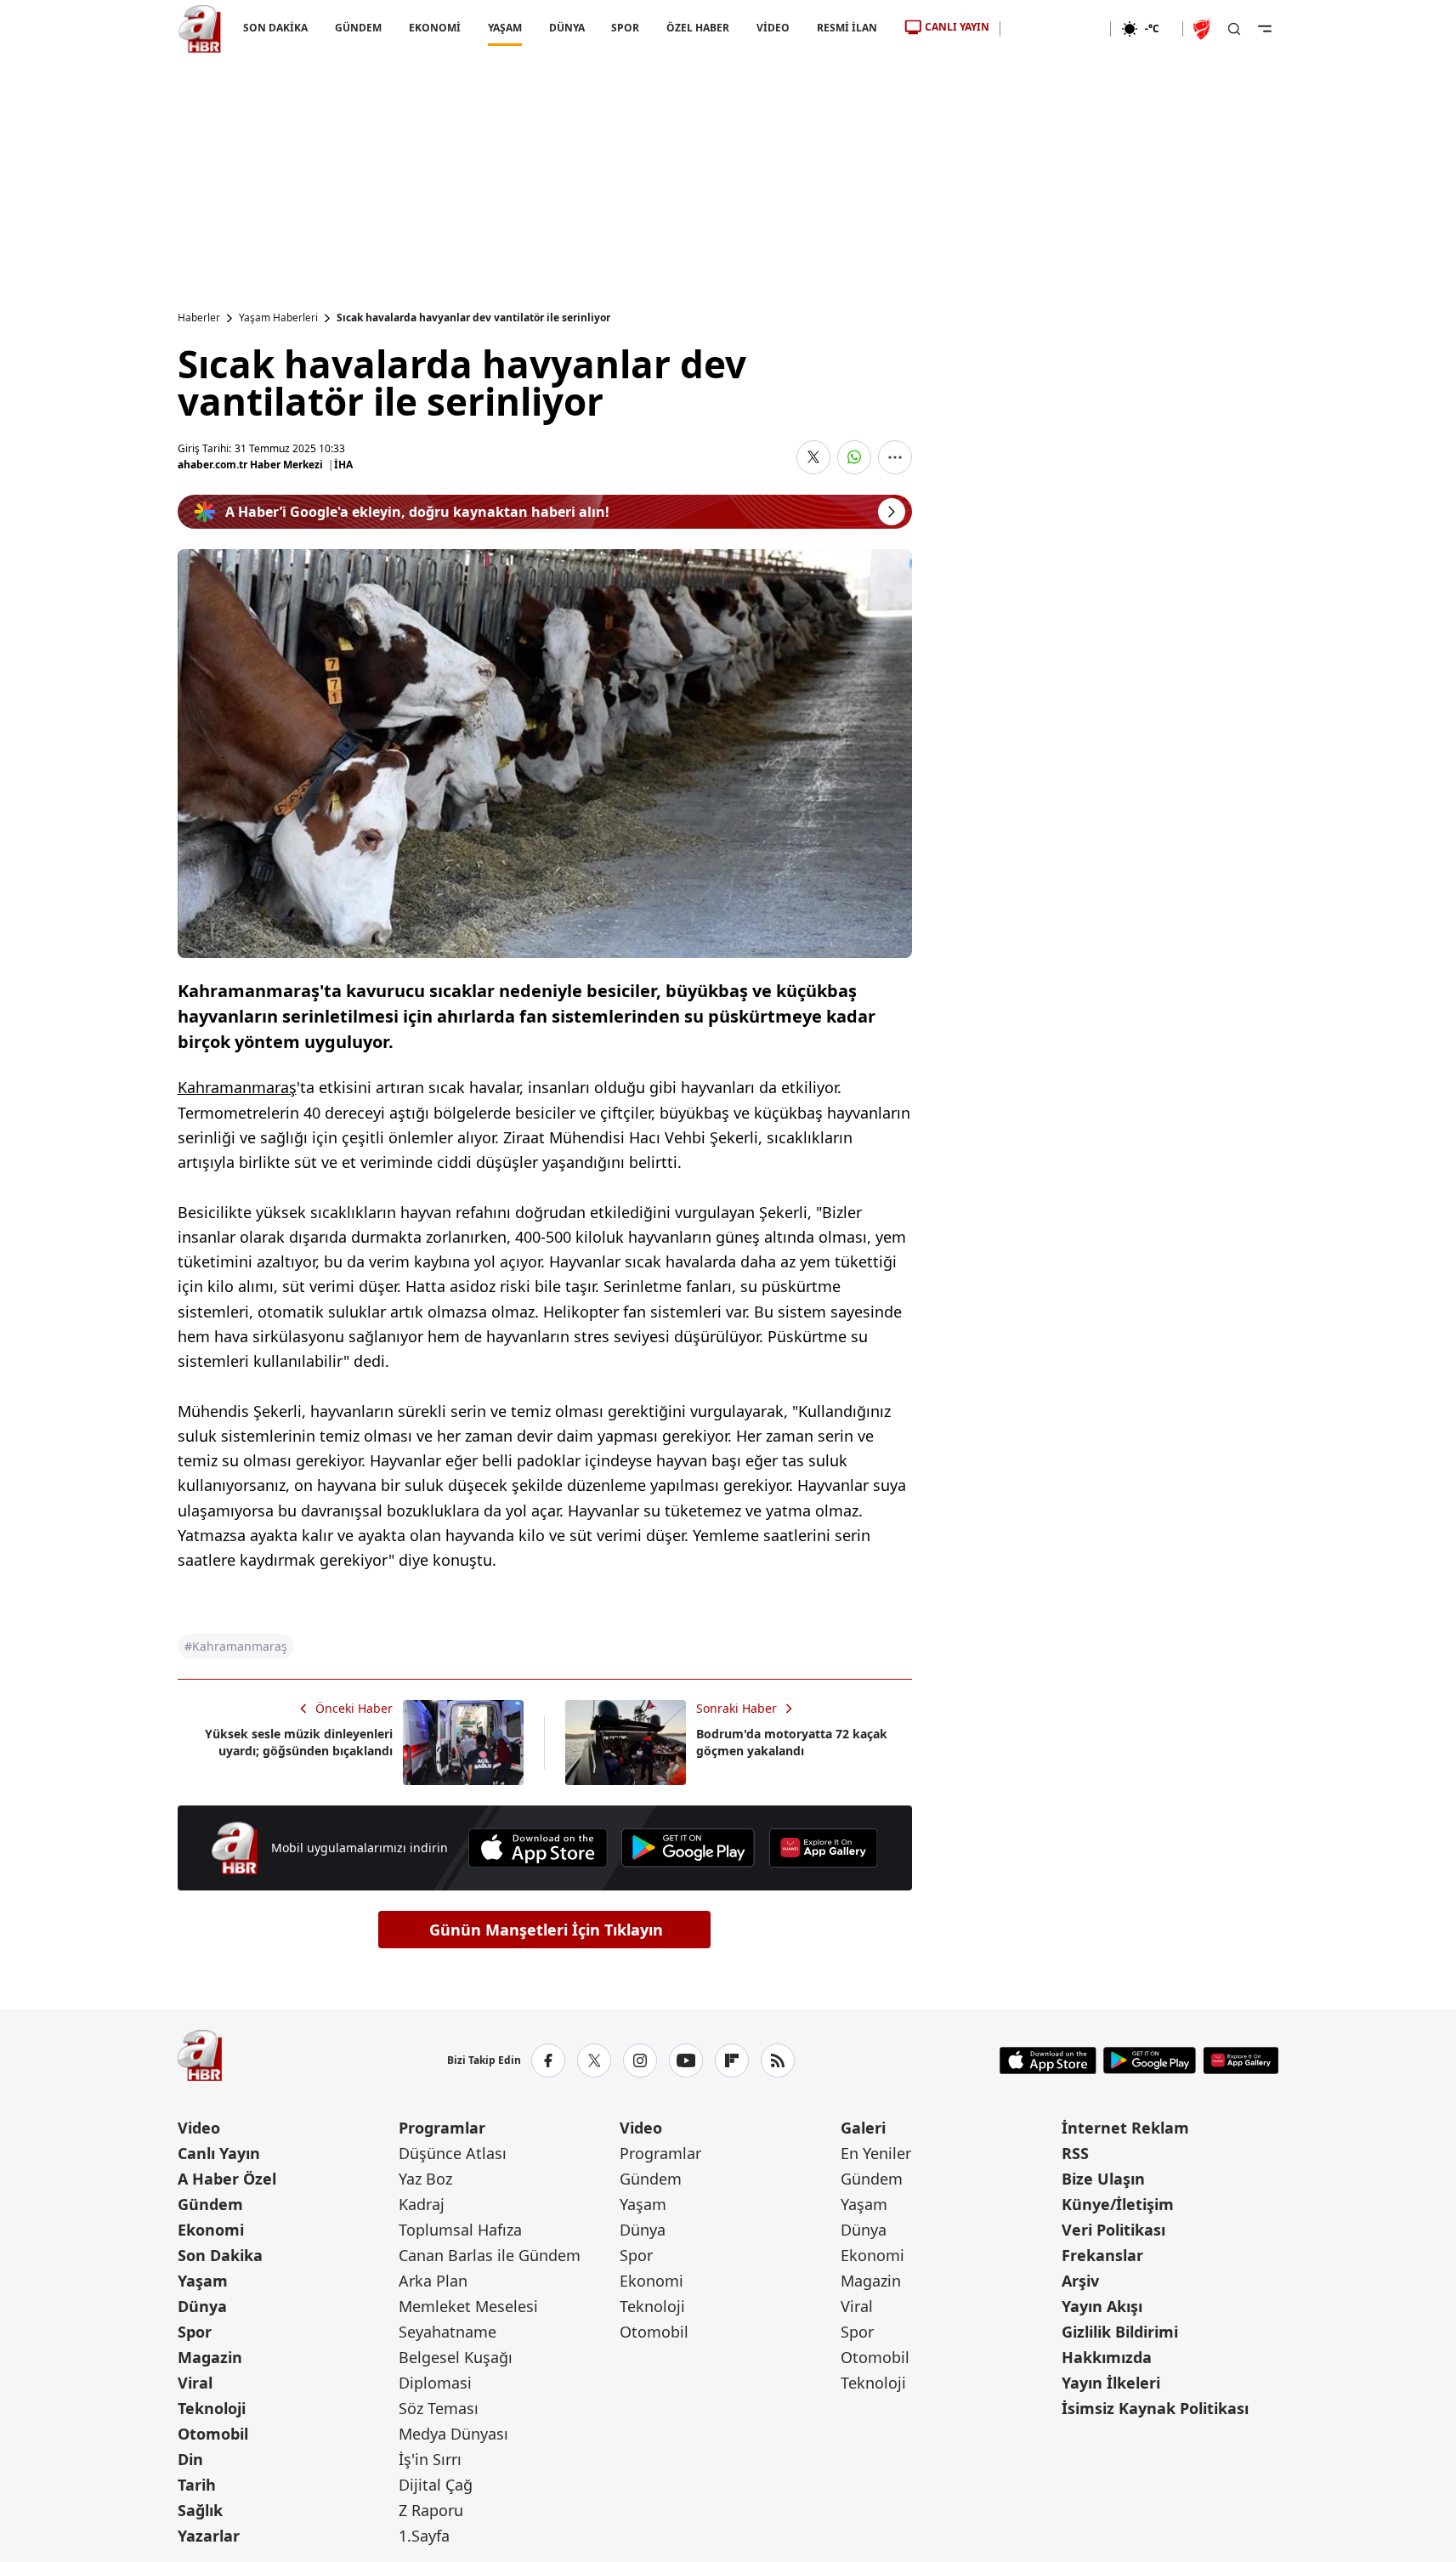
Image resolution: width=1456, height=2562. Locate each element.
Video (199, 2128)
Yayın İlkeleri (1111, 2383)
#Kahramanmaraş (236, 1646)
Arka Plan (433, 2281)
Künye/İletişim (1118, 2204)
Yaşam (203, 2281)
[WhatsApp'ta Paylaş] (854, 457)
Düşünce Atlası (453, 2153)
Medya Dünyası (453, 2434)
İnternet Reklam (1125, 2128)
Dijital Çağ (436, 2485)
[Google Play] (688, 1848)
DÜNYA (566, 28)
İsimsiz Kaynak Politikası (1155, 2408)
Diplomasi (435, 2383)
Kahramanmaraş (237, 1087)
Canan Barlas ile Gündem (490, 2255)
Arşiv (1080, 2281)
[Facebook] (548, 2060)
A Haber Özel (227, 2179)
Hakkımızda (1107, 2357)
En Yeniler (876, 2153)
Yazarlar (209, 2536)
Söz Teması (439, 2408)
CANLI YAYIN (957, 27)
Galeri (863, 2128)
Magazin (210, 2357)
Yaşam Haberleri (278, 318)
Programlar (442, 2128)
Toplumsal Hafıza (460, 2230)
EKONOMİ (434, 28)
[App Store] (538, 1848)
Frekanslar (1102, 2255)
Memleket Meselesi (468, 2306)
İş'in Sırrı (430, 2459)
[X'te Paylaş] (813, 457)
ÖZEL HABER (698, 28)
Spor (195, 2332)
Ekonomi (211, 2230)
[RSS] (778, 2060)
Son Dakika (220, 2255)
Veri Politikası (1113, 2230)
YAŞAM (504, 28)
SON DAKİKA (275, 28)
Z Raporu (431, 2510)
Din (190, 2459)
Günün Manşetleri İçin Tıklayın (546, 1930)
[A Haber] (200, 29)
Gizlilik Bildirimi (1120, 2332)
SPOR (625, 28)
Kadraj (422, 2204)
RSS (1075, 2153)
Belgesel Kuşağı (456, 2357)
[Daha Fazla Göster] (895, 457)
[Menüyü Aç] (1265, 29)
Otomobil (213, 2434)
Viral (195, 2383)
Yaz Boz (425, 2179)
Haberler (199, 318)
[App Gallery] (823, 1848)
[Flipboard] (732, 2060)
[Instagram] (640, 2060)
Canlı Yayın (219, 2153)
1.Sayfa (424, 2536)
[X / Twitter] (594, 2060)
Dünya (202, 2306)
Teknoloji (212, 2408)
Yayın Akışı (1102, 2306)
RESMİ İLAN (847, 28)
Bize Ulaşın (1103, 2179)
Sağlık (200, 2510)
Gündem (210, 2204)
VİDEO (773, 28)
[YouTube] (686, 2060)
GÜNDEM (357, 28)
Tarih (197, 2485)
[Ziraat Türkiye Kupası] (1204, 29)
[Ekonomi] (1055, 29)
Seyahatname (448, 2332)
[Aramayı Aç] (1234, 29)
